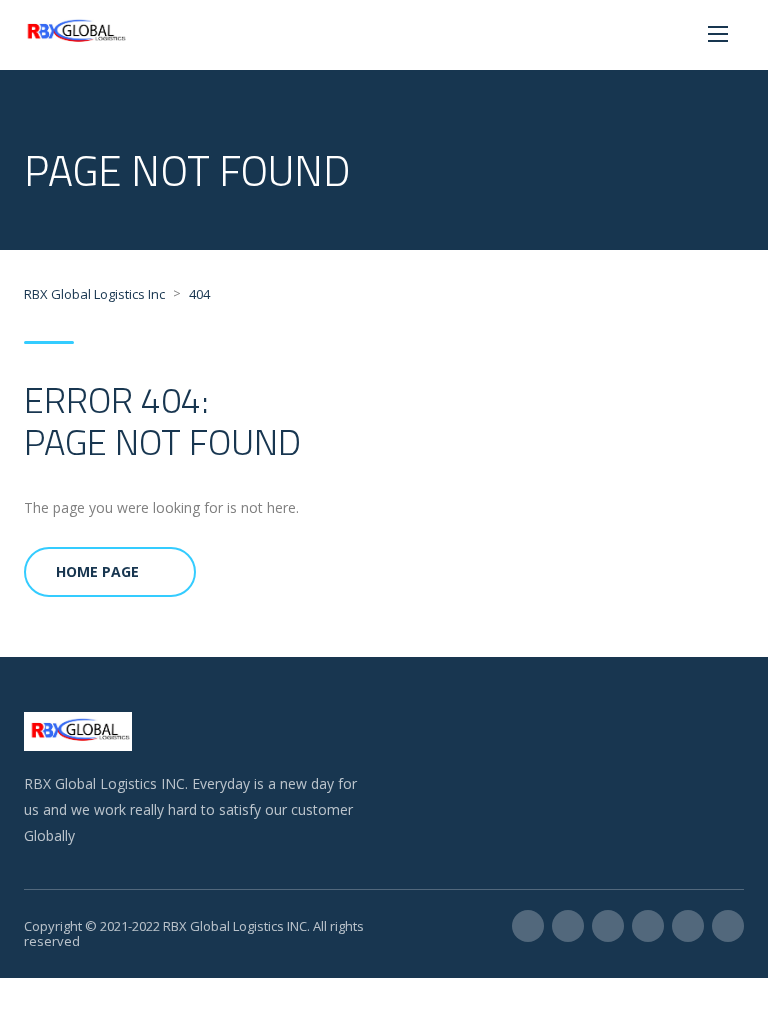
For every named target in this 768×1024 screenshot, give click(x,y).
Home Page (97, 571)
